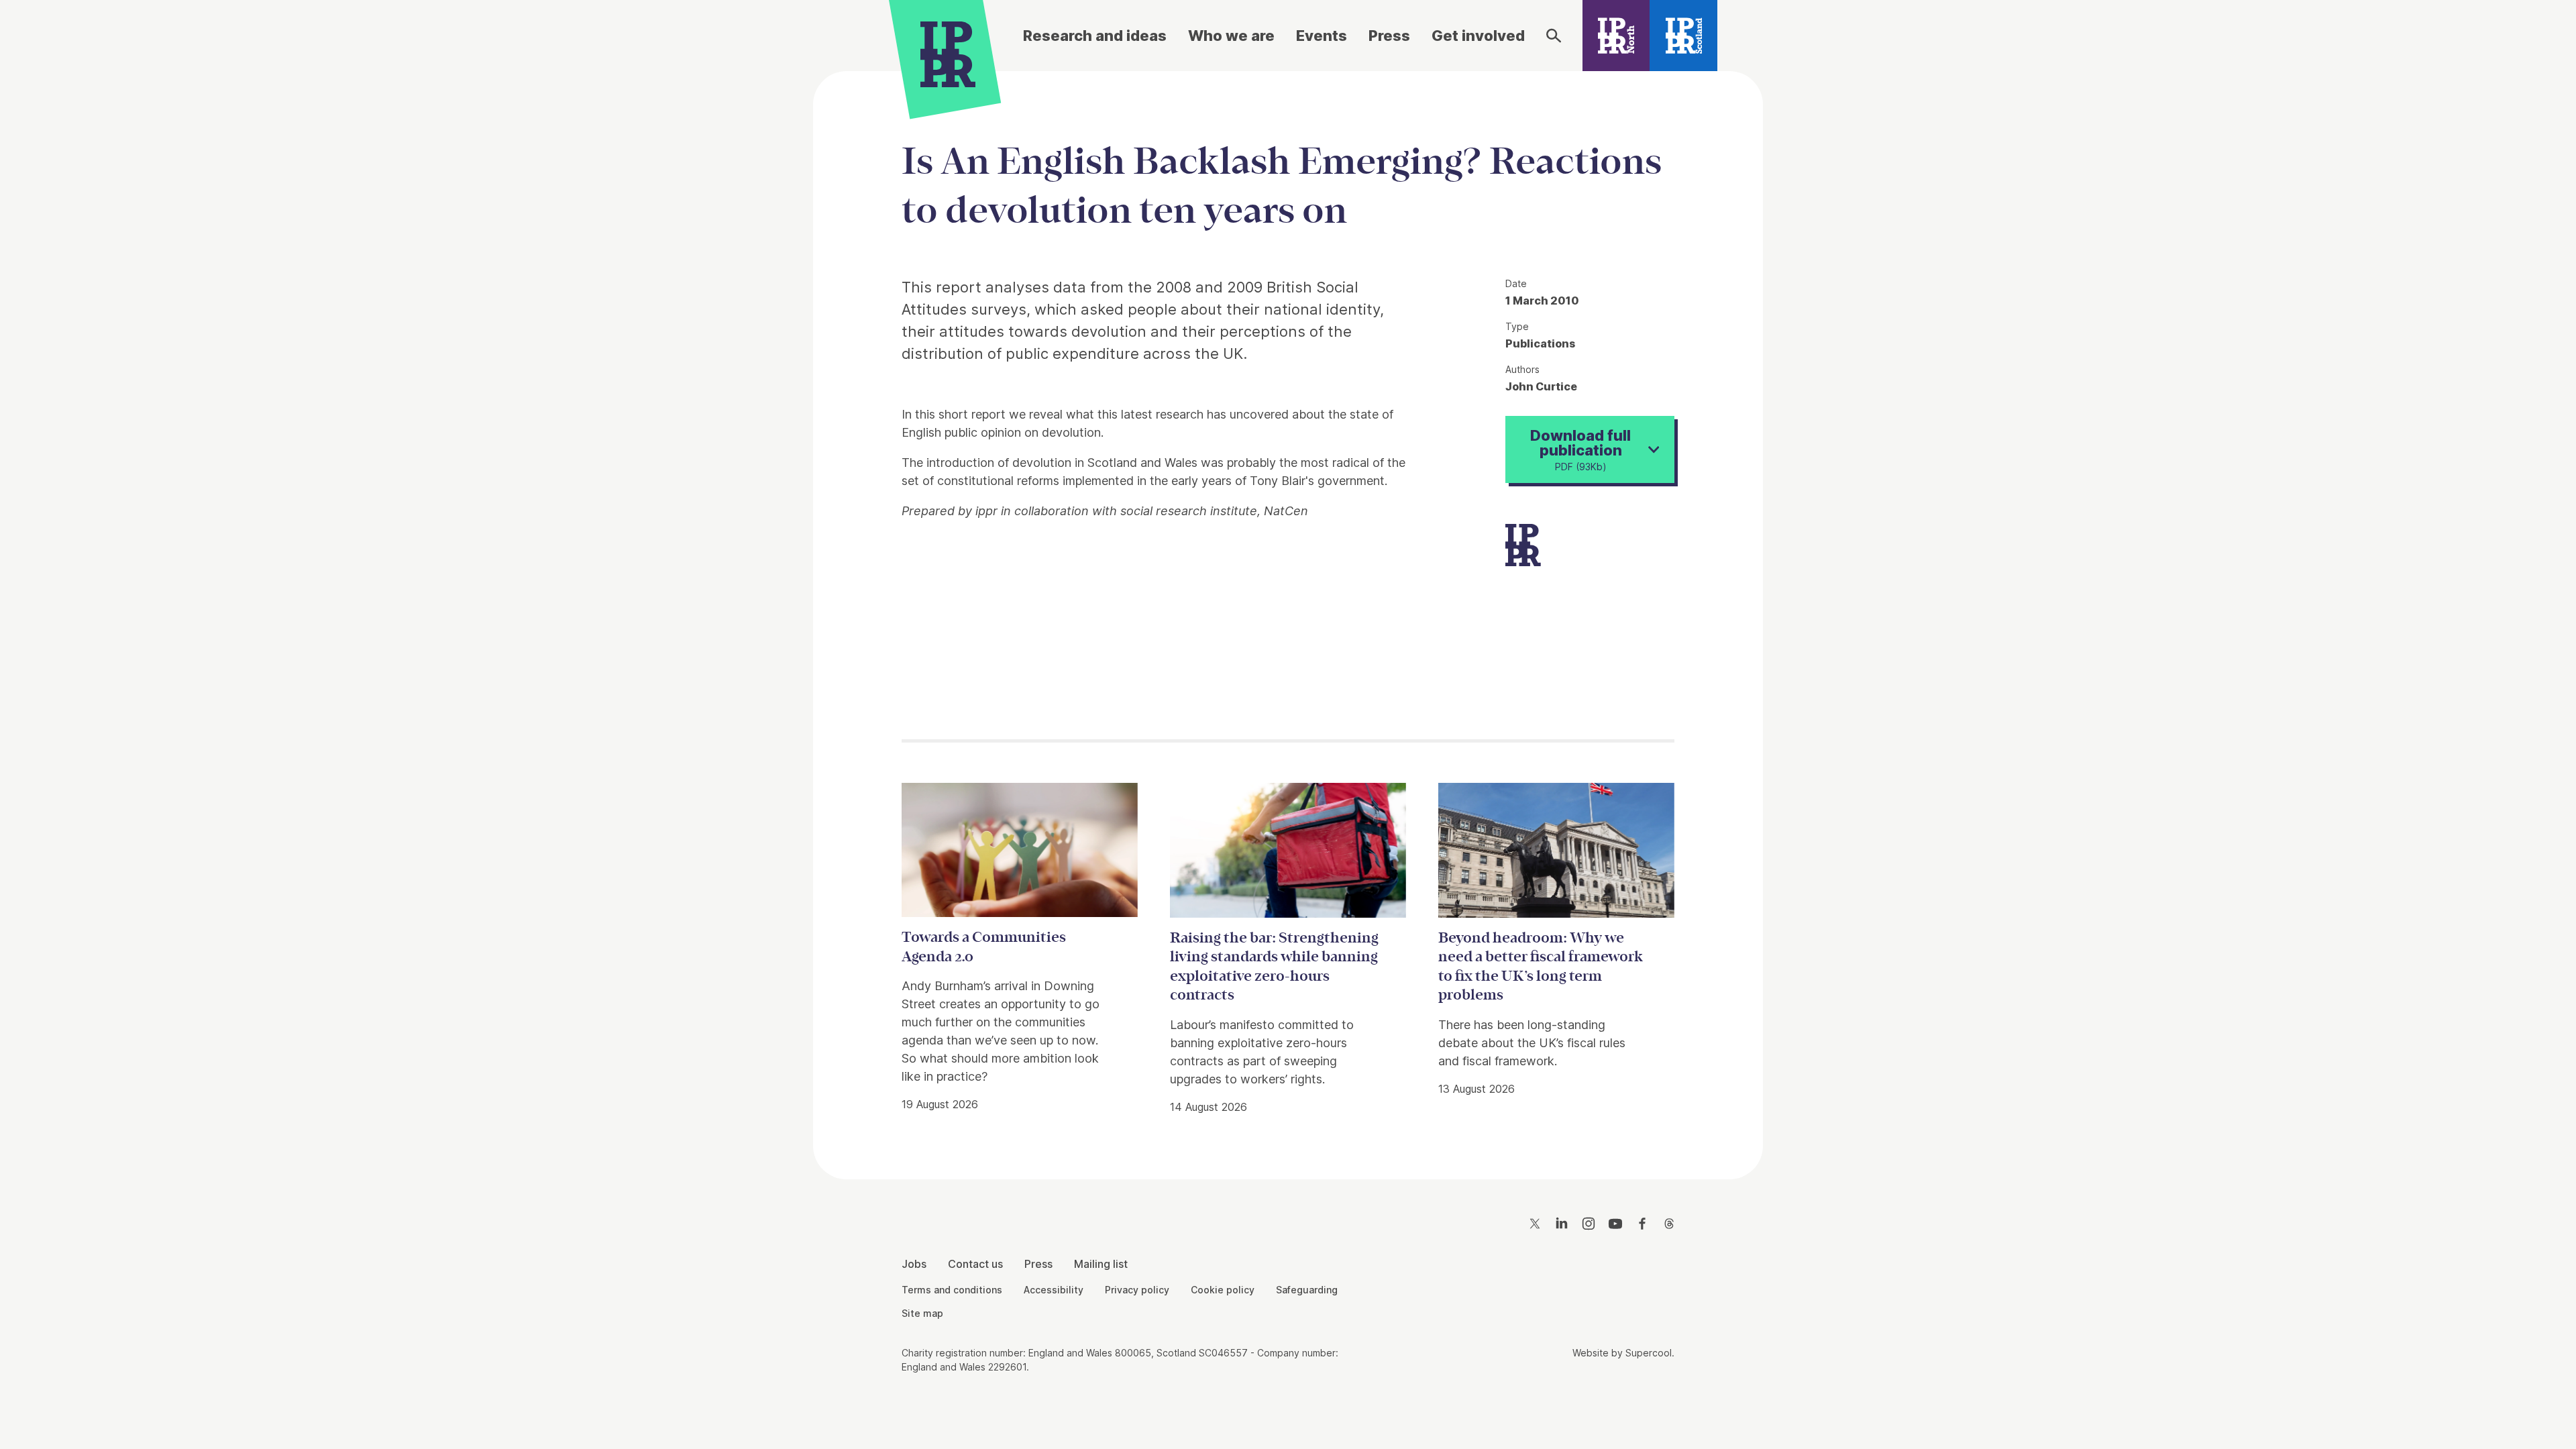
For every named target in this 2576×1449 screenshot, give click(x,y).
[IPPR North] (1616, 36)
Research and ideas (1095, 36)
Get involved (1478, 36)
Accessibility (1054, 1290)
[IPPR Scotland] (1683, 36)
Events (1322, 36)
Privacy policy (1137, 1290)
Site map (922, 1313)
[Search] (1554, 36)
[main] (1288, 614)
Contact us (975, 1264)
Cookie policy (1223, 1290)
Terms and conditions (952, 1290)
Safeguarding (1307, 1290)
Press (1389, 36)
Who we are (1231, 36)
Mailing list (1101, 1264)
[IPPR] (948, 52)
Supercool (1649, 1353)
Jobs (914, 1264)
